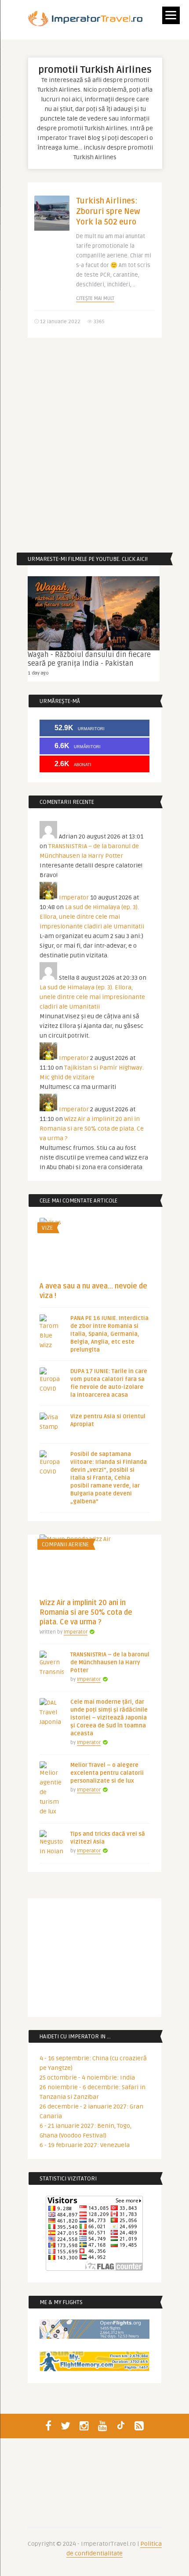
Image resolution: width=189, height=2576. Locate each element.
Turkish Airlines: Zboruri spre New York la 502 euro (108, 211)
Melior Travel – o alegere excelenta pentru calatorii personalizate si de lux (107, 1773)
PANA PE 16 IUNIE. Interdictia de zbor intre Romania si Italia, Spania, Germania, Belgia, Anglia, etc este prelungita (109, 1334)
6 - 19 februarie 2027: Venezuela (85, 2145)
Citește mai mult (95, 298)
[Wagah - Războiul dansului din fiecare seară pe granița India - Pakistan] (94, 613)
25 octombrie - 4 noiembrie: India (87, 2078)
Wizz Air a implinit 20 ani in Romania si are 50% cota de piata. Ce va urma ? (92, 1129)
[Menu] (171, 15)
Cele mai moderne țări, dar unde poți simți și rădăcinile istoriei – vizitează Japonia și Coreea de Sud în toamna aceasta (109, 1718)
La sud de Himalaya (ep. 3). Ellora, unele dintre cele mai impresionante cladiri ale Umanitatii (92, 917)
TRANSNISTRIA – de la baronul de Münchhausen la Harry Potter (110, 1663)
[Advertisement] (94, 445)
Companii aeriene (65, 1545)
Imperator (74, 897)
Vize (47, 1228)
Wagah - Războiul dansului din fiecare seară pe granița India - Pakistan (89, 659)
